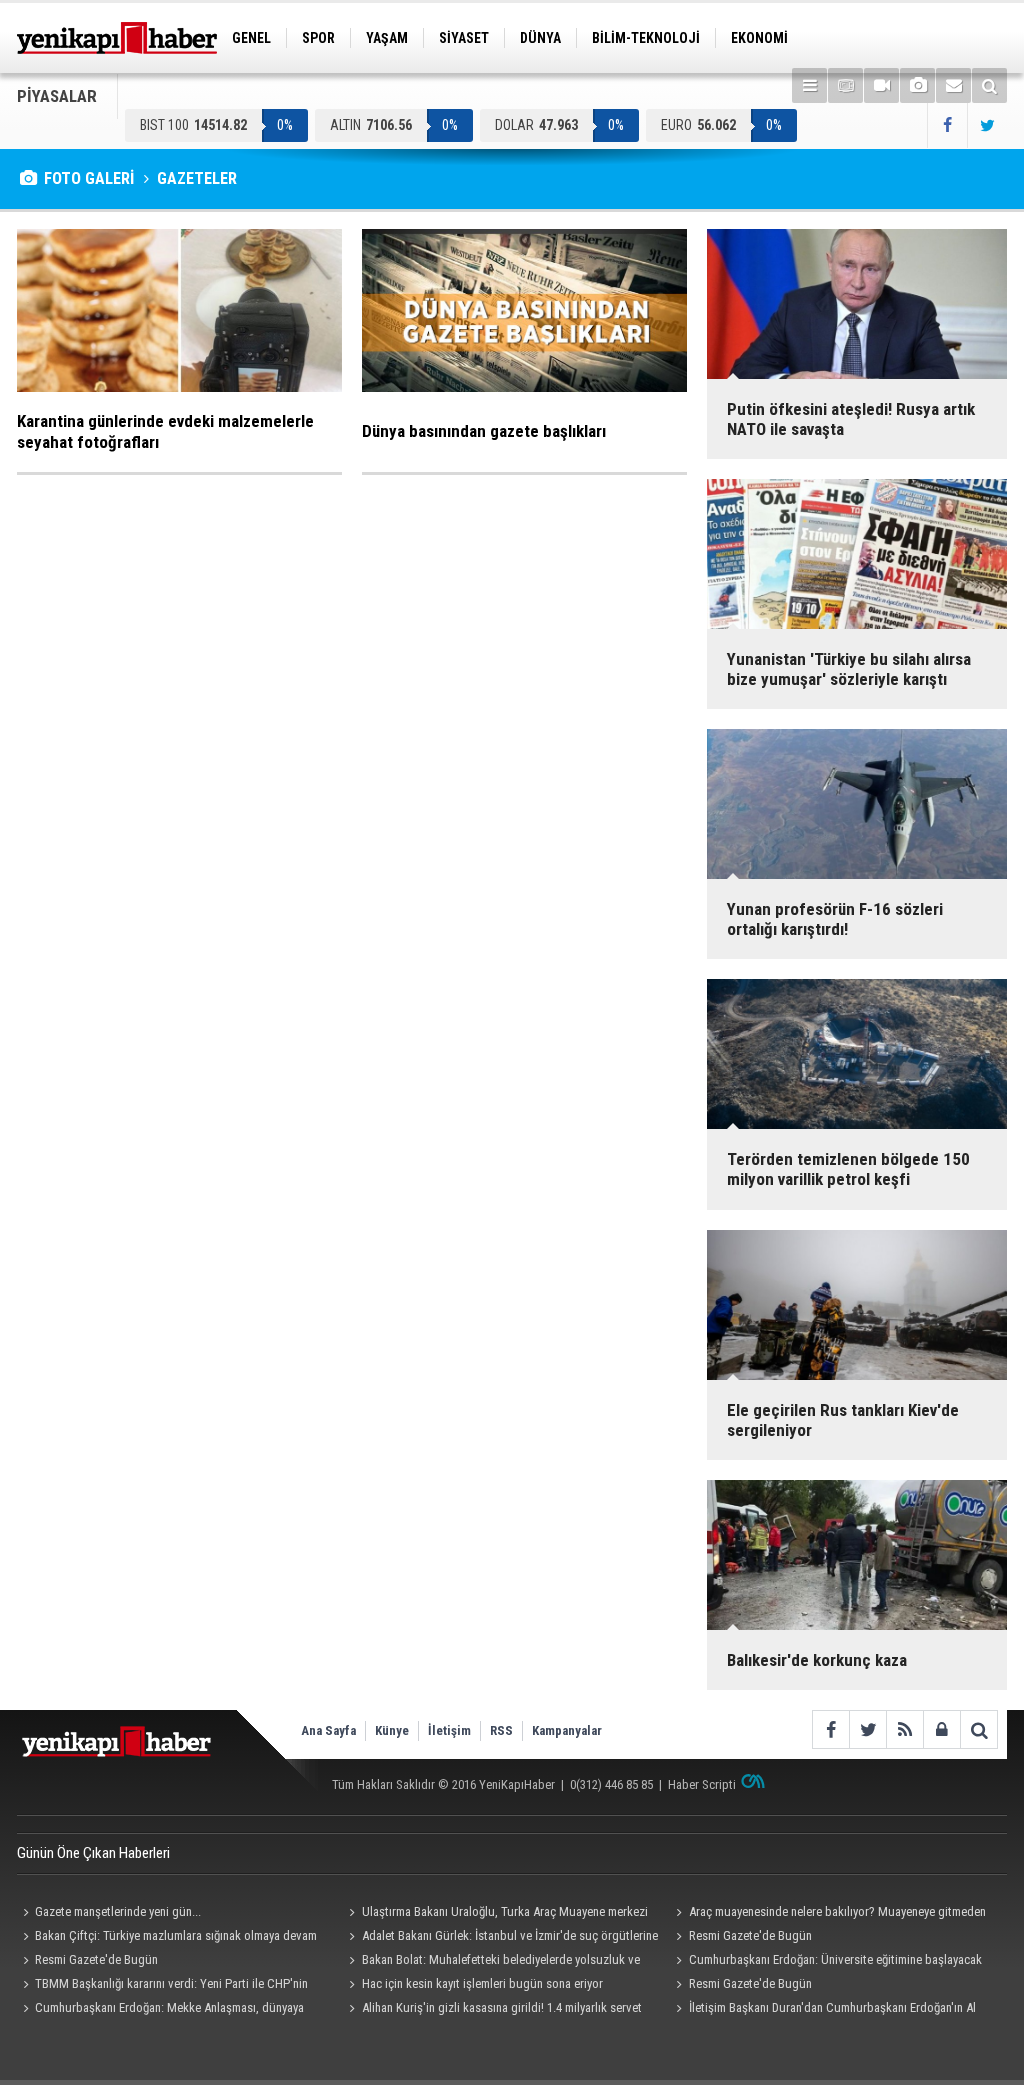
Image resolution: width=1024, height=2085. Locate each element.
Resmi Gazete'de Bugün (750, 1935)
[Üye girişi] (941, 1729)
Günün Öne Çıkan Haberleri (93, 1853)
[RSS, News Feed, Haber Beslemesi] (904, 1729)
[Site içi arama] (989, 85)
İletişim (449, 1730)
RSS (501, 1730)
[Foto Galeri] (917, 85)
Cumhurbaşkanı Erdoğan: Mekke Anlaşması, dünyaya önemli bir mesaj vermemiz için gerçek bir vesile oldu (160, 2010)
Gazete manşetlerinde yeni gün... (118, 1911)
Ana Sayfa (328, 1730)
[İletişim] (953, 85)
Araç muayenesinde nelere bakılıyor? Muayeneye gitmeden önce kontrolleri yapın (827, 1914)
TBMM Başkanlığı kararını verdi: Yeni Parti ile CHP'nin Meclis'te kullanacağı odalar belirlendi (162, 1986)
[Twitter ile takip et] (987, 125)
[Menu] (809, 85)
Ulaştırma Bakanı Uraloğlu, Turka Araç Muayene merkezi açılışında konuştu (496, 1914)
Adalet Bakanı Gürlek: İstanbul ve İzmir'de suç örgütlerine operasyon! (501, 1938)
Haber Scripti (702, 1784)
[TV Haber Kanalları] (845, 85)
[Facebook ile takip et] (947, 125)
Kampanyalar (567, 1730)
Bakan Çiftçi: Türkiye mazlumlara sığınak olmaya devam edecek (167, 1938)
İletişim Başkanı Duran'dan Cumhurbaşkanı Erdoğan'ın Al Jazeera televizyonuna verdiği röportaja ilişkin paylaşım (822, 2010)
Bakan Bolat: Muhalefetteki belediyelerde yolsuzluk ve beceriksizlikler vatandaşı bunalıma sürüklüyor (492, 1962)
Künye (392, 1730)
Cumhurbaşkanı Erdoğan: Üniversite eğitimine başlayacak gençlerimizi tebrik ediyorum (825, 1962)
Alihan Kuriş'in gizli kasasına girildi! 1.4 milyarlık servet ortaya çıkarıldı (493, 2010)
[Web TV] (881, 85)
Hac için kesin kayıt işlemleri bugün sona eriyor (482, 1983)
